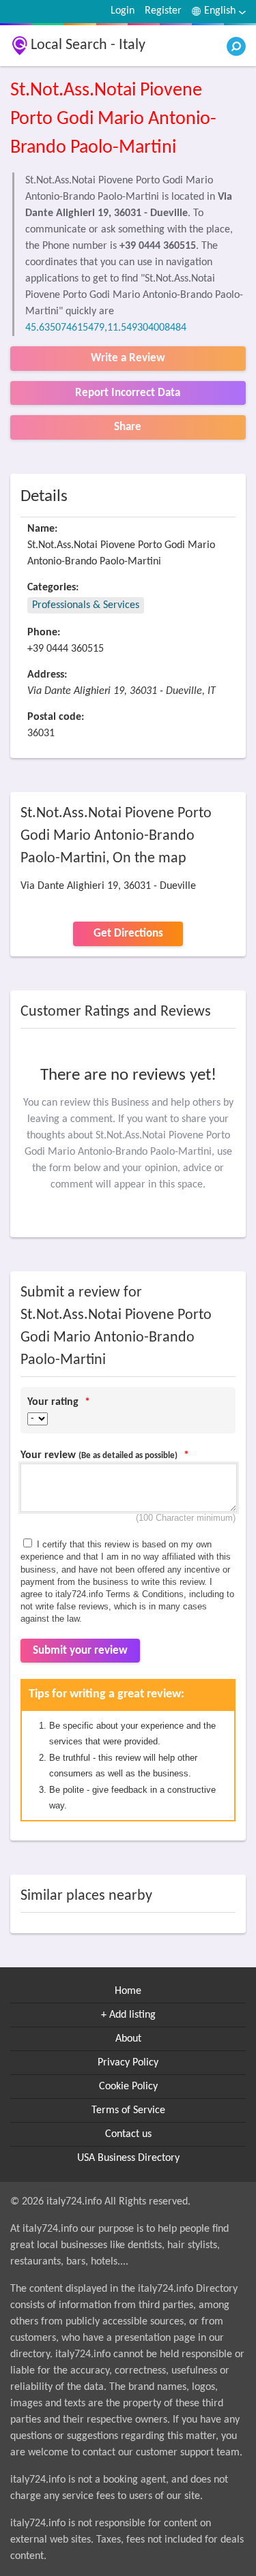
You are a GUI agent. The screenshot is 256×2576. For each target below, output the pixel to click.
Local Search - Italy (88, 45)
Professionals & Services (86, 605)
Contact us (128, 2134)
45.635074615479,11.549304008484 (106, 328)
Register (163, 11)
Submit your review (80, 1651)
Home (128, 1991)
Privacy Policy (128, 2063)
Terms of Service (128, 2110)
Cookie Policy (128, 2087)
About (128, 2039)
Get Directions (128, 934)
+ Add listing (128, 2015)
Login (123, 11)
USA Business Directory (128, 2158)
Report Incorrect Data (128, 393)
